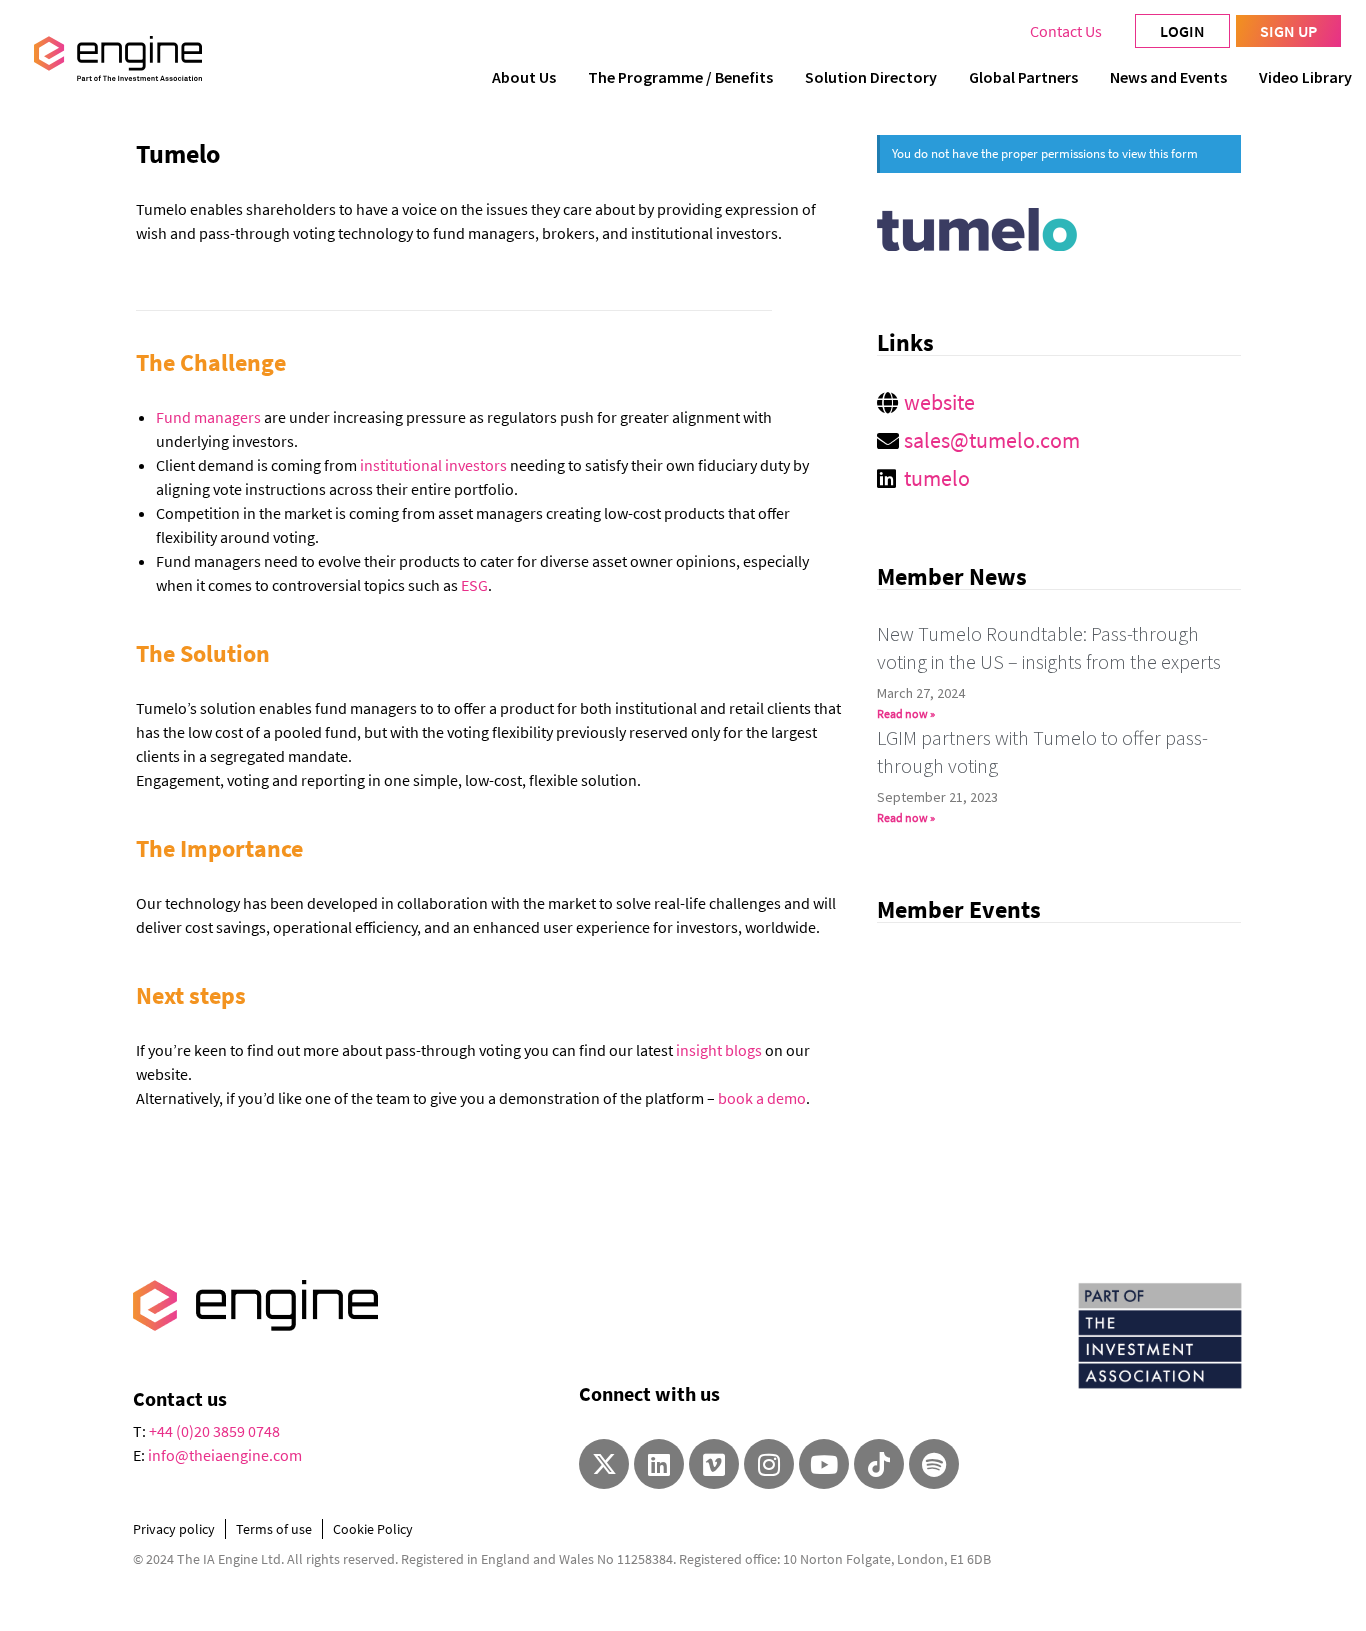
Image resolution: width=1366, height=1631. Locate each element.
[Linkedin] (659, 1464)
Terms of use (274, 1529)
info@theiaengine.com (225, 1455)
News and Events (1168, 77)
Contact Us (1066, 31)
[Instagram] (769, 1464)
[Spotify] (934, 1464)
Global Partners (1023, 77)
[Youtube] (824, 1464)
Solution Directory (871, 77)
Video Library (1305, 77)
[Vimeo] (714, 1464)
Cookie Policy (373, 1529)
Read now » (906, 713)
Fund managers (208, 417)
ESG (474, 585)
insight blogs (719, 1050)
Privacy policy (174, 1529)
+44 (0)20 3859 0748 (214, 1431)
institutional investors (433, 465)
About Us (524, 77)
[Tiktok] (879, 1464)
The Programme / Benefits (680, 77)
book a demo (762, 1098)
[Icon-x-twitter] (604, 1464)
